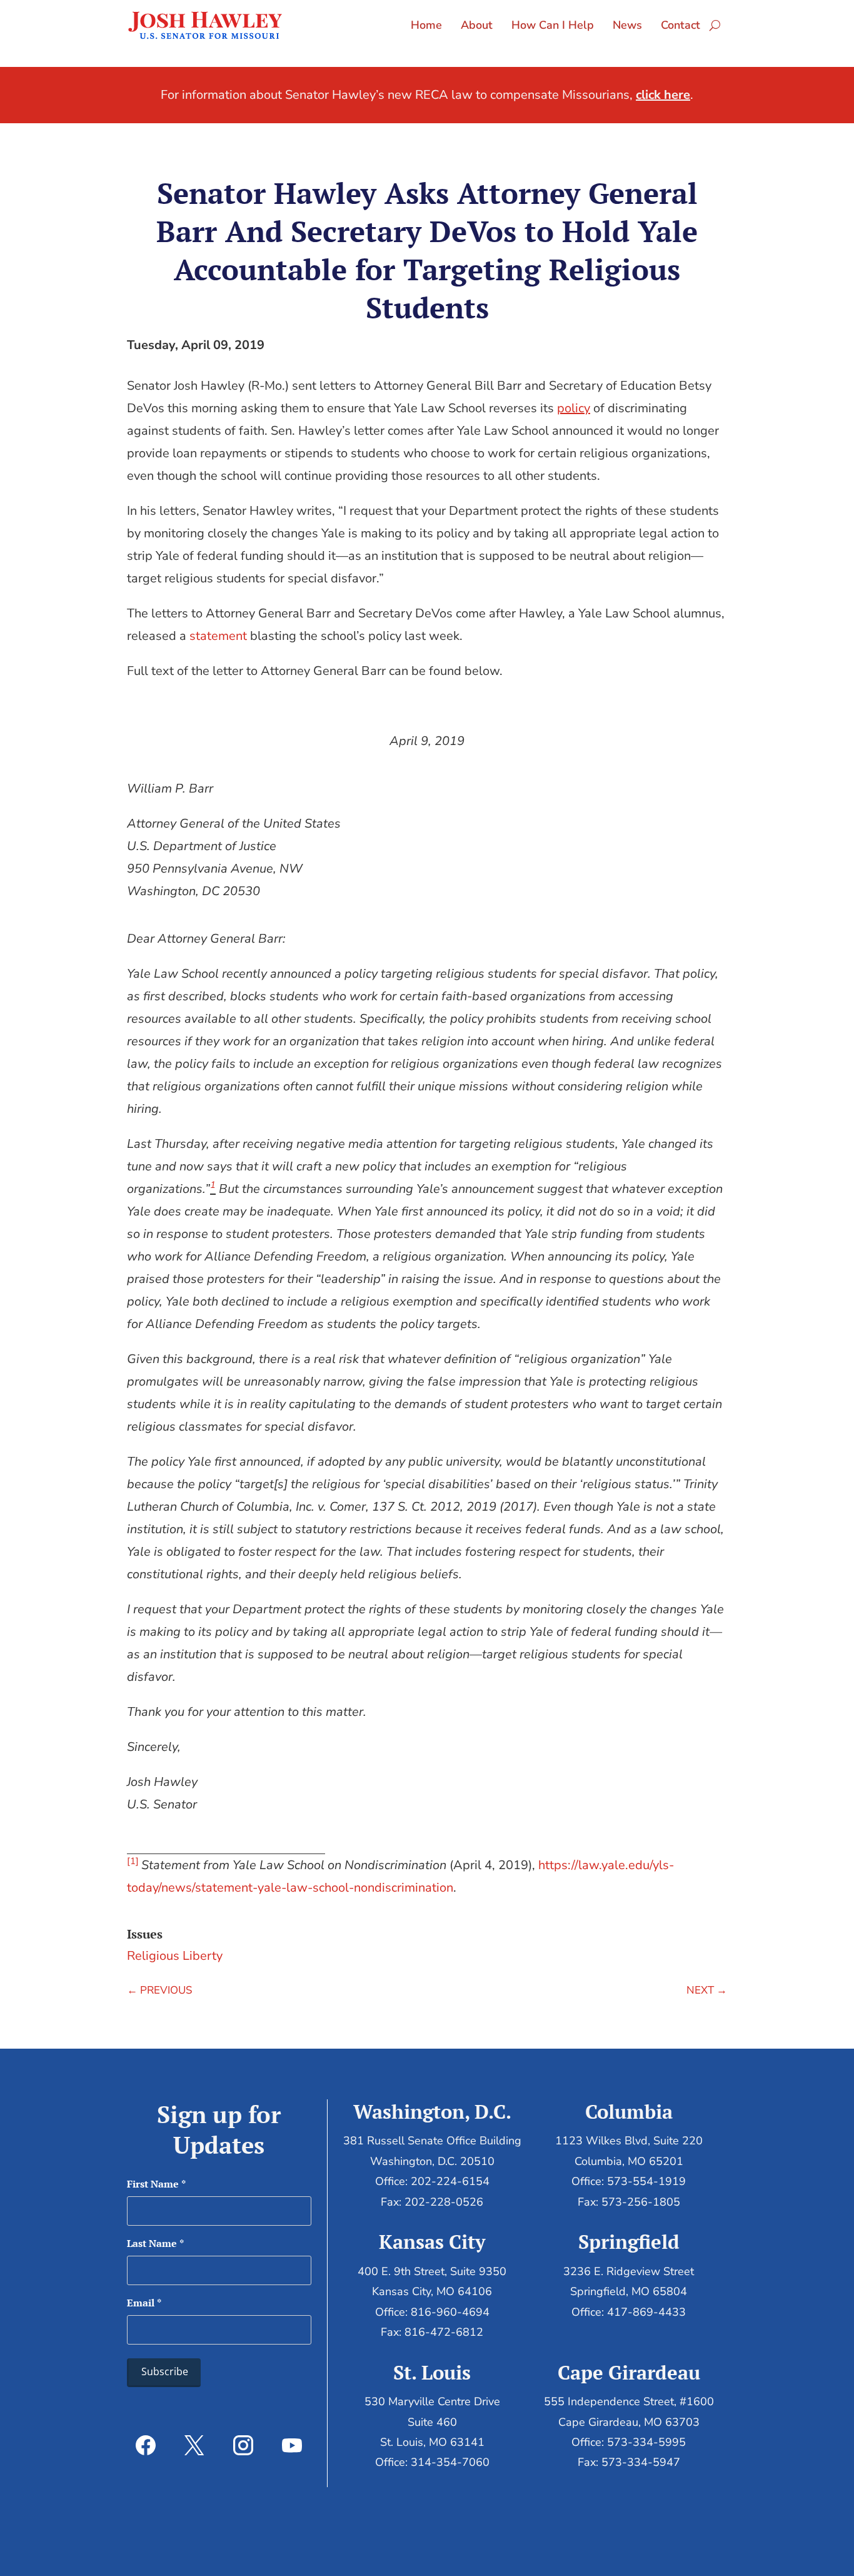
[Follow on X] (194, 2445)
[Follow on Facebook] (146, 2445)
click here (663, 95)
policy (574, 408)
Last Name (155, 2243)
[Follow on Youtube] (292, 2445)
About (477, 25)
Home (426, 25)
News (627, 25)
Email (144, 2303)
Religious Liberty (175, 1956)
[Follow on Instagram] (243, 2445)
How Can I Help (553, 25)
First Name (156, 2184)
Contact (681, 25)
